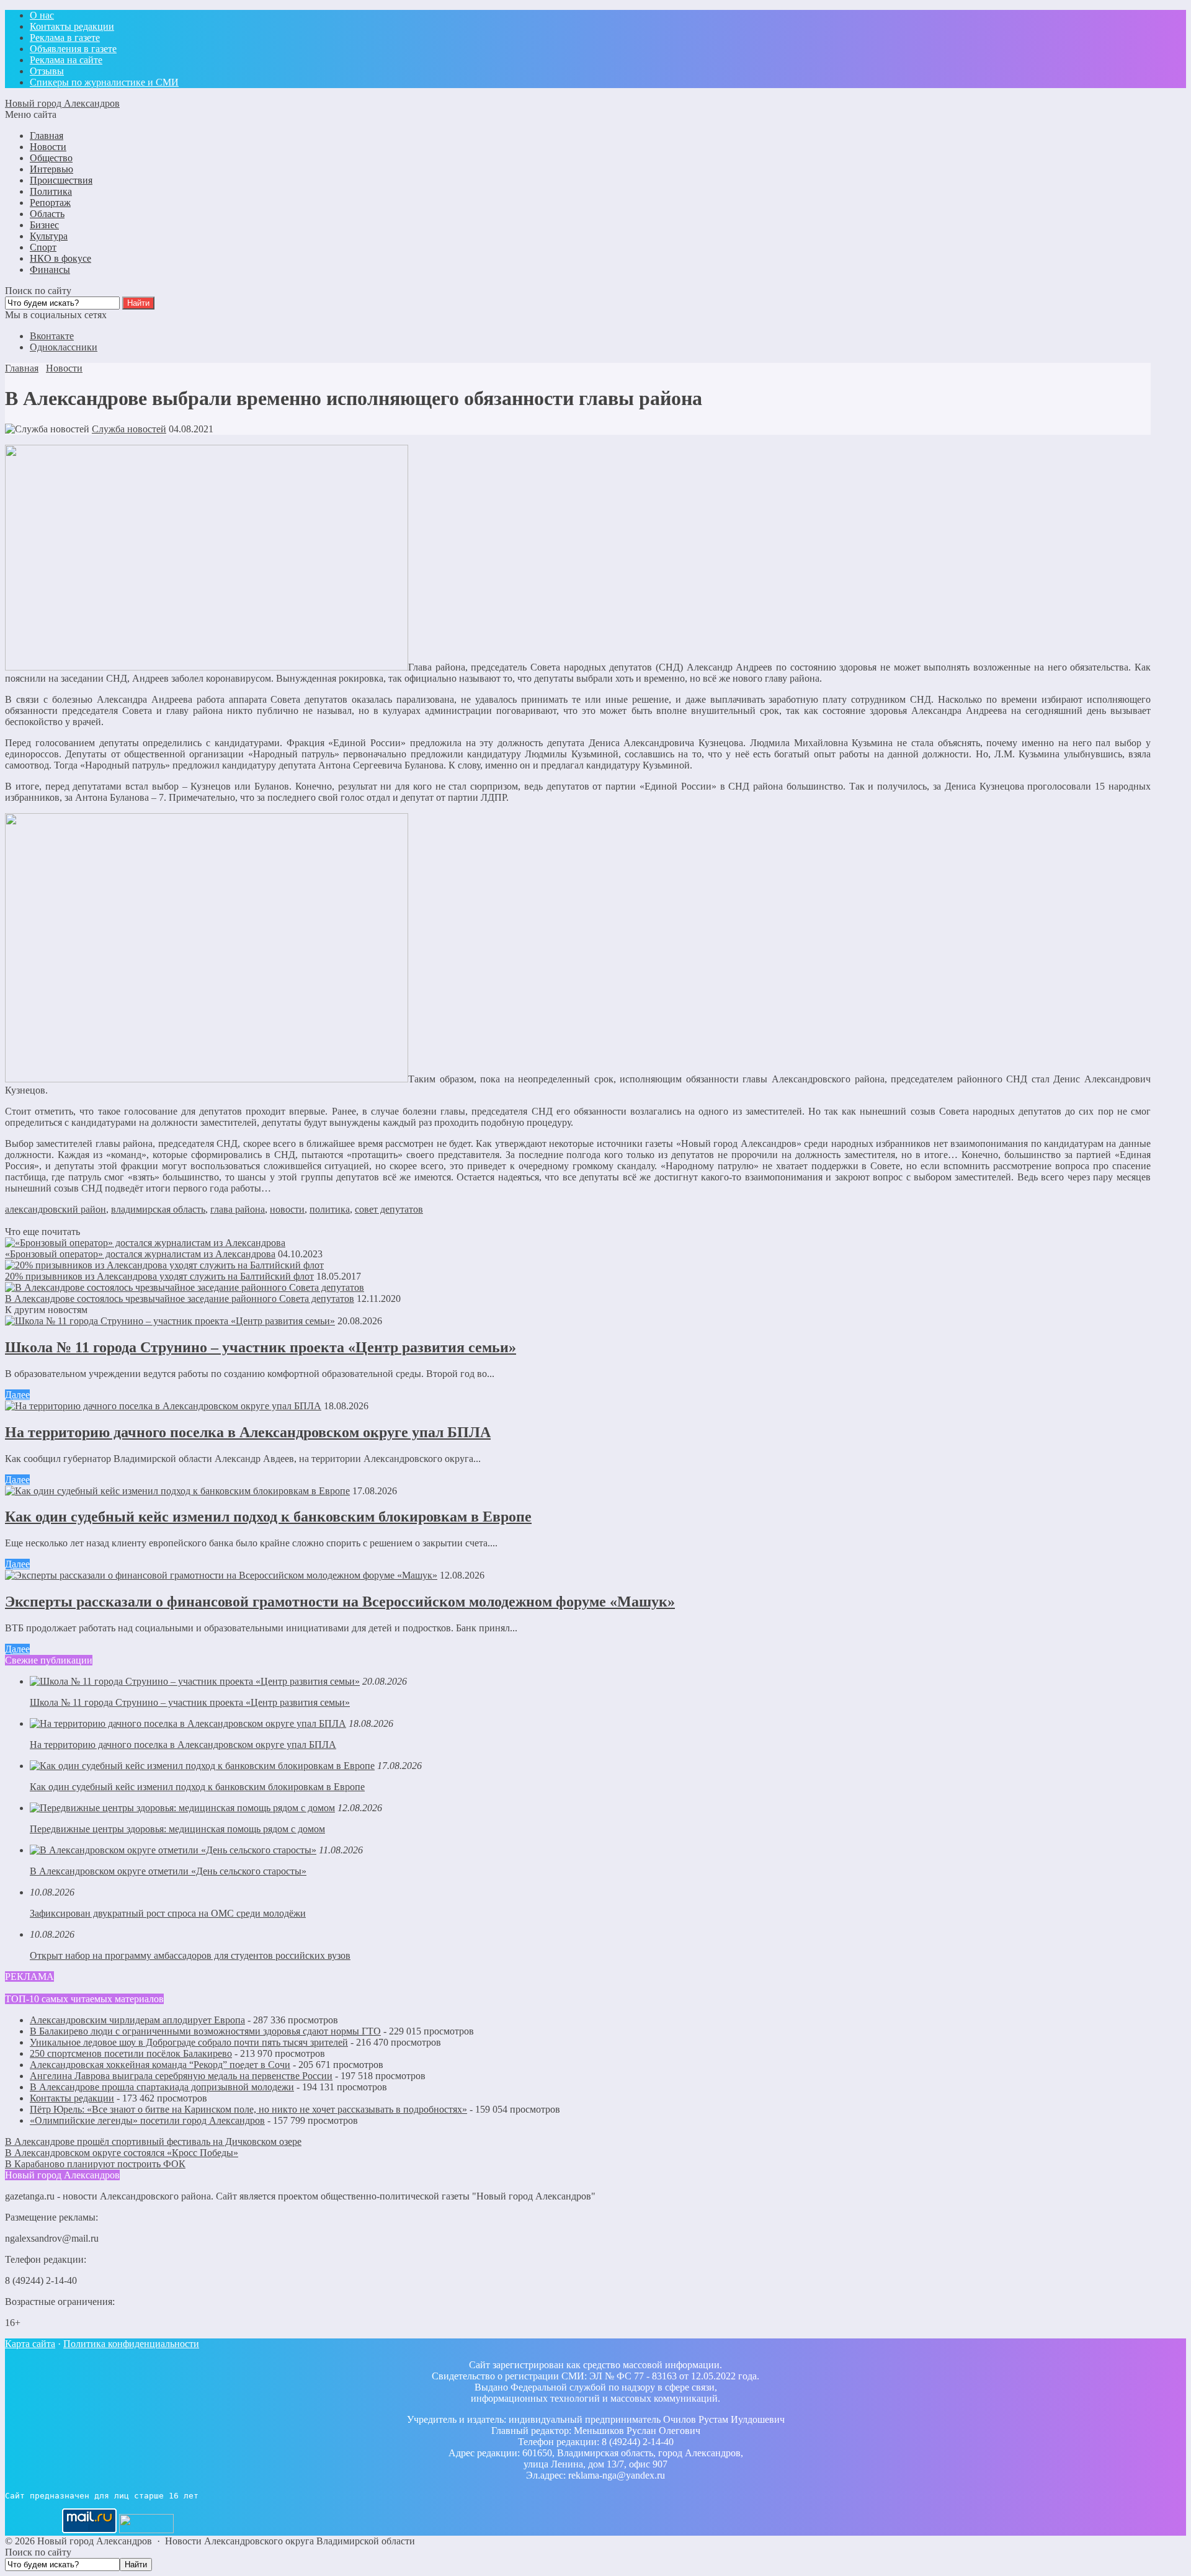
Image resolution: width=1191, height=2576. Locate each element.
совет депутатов (389, 1209)
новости (287, 1209)
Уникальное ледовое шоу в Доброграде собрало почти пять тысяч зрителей (189, 2042)
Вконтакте (52, 336)
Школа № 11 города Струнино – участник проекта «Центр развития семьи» (261, 1347)
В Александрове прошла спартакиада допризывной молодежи (162, 2087)
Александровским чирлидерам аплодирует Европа (137, 2020)
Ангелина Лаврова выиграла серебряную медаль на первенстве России (181, 2076)
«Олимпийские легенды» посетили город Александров (147, 2120)
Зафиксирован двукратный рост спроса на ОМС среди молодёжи (168, 1913)
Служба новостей (129, 429)
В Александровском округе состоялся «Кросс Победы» (122, 2153)
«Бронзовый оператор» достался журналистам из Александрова (140, 1254)
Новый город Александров (62, 103)
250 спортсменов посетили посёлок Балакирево (131, 2053)
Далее (17, 1395)
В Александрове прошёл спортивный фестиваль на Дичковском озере (153, 2141)
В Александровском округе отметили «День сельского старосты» (168, 1871)
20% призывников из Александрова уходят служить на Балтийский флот (159, 1276)
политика (330, 1209)
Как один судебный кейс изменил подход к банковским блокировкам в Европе (268, 1517)
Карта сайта (30, 2344)
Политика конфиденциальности (131, 2344)
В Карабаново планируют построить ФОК (95, 2164)
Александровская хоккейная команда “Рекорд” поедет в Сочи (160, 2065)
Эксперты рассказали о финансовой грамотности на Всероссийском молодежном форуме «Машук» (340, 1602)
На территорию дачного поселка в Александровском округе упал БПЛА (248, 1432)
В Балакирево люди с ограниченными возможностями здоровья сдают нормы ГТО (205, 2031)
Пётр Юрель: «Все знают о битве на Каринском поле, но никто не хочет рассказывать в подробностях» (248, 2109)
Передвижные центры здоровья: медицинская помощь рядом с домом (177, 1829)
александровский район (56, 1209)
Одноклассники (64, 347)
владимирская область (158, 1209)
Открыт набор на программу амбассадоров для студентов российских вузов (190, 1955)
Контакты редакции (72, 2098)
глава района (238, 1209)
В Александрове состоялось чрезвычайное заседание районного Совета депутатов (180, 1299)
